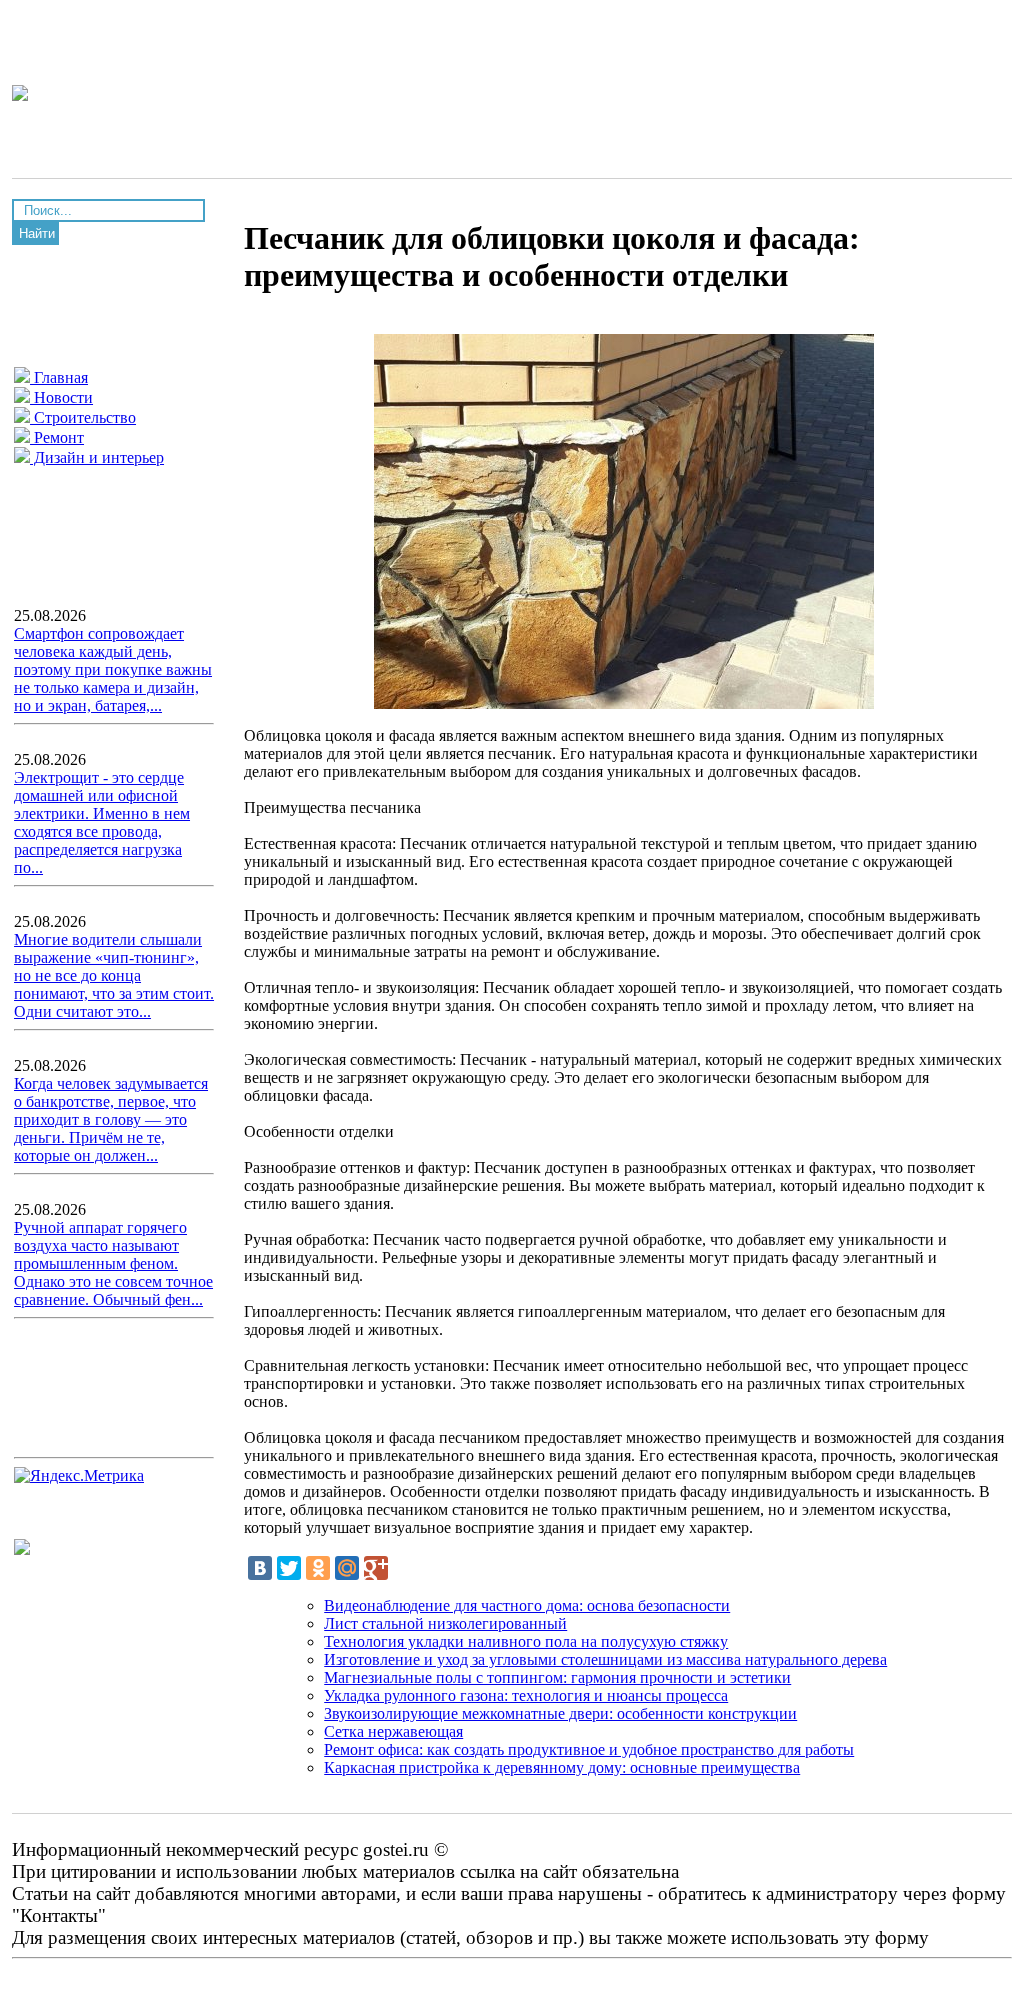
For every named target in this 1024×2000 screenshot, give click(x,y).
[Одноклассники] (318, 1568)
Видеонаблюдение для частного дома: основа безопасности (527, 1605)
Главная (59, 377)
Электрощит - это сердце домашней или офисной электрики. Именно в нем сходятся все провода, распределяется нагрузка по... (102, 822)
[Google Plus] (376, 1568)
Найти (37, 233)
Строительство (83, 417)
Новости (61, 397)
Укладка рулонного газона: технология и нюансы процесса (526, 1695)
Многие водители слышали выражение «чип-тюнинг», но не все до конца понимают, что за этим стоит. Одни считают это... (114, 975)
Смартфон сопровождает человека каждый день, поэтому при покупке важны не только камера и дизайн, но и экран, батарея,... (113, 669)
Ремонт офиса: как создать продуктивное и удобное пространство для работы (589, 1749)
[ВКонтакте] (260, 1568)
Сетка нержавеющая (393, 1731)
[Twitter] (289, 1568)
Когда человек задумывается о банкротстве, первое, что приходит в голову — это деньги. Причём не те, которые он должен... (111, 1119)
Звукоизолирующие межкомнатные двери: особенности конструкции (560, 1713)
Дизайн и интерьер (97, 457)
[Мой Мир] (347, 1568)
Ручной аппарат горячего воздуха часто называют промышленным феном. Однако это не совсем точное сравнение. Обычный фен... (113, 1263)
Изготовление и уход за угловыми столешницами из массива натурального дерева (605, 1659)
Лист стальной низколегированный (445, 1623)
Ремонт (57, 437)
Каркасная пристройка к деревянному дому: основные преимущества (562, 1767)
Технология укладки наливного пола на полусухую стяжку (526, 1641)
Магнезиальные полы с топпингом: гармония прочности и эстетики (557, 1677)
